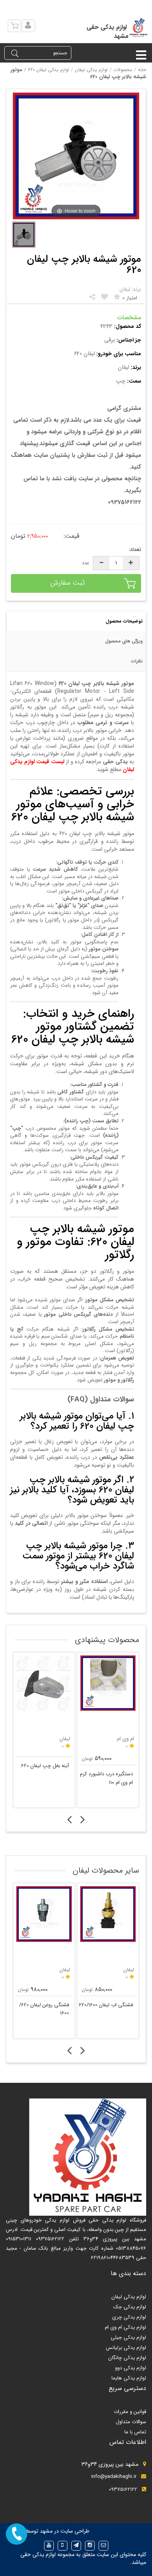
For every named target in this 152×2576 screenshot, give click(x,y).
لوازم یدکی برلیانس (126, 2348)
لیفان (65, 1970)
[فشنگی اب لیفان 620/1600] (108, 1914)
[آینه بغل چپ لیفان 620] (44, 1683)
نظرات (137, 661)
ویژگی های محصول (124, 641)
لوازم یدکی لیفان (91, 70)
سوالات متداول (131, 2422)
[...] (24, 235)
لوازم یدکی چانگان (127, 2358)
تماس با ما (135, 2432)
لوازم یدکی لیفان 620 (49, 70)
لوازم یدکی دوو (131, 2368)
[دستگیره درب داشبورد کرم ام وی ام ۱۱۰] (108, 1683)
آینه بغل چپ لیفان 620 (45, 1766)
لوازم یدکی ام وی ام (125, 2327)
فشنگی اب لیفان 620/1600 (106, 2005)
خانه (142, 70)
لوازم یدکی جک (130, 2307)
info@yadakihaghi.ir (114, 2477)
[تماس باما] (17, 2534)
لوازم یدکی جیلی (128, 2337)
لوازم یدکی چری (129, 2317)
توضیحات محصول (124, 621)
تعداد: (135, 550)
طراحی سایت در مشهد (65, 2531)
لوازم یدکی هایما (129, 2378)
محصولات (123, 70)
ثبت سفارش (68, 583)
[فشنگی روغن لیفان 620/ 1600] (44, 1914)
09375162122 (123, 2489)
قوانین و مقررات (130, 2412)
